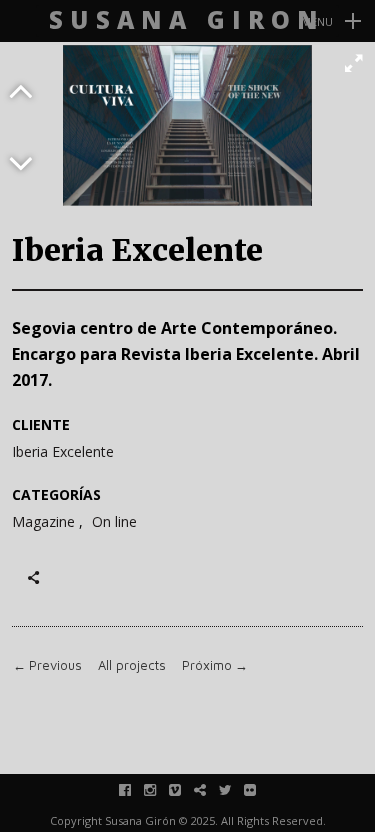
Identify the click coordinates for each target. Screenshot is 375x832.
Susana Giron (187, 20)
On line (114, 522)
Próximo (215, 665)
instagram (160, 789)
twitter (235, 789)
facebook (135, 789)
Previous (47, 665)
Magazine (43, 522)
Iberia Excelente (63, 451)
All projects (132, 665)
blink (210, 789)
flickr (260, 789)
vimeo (185, 789)
